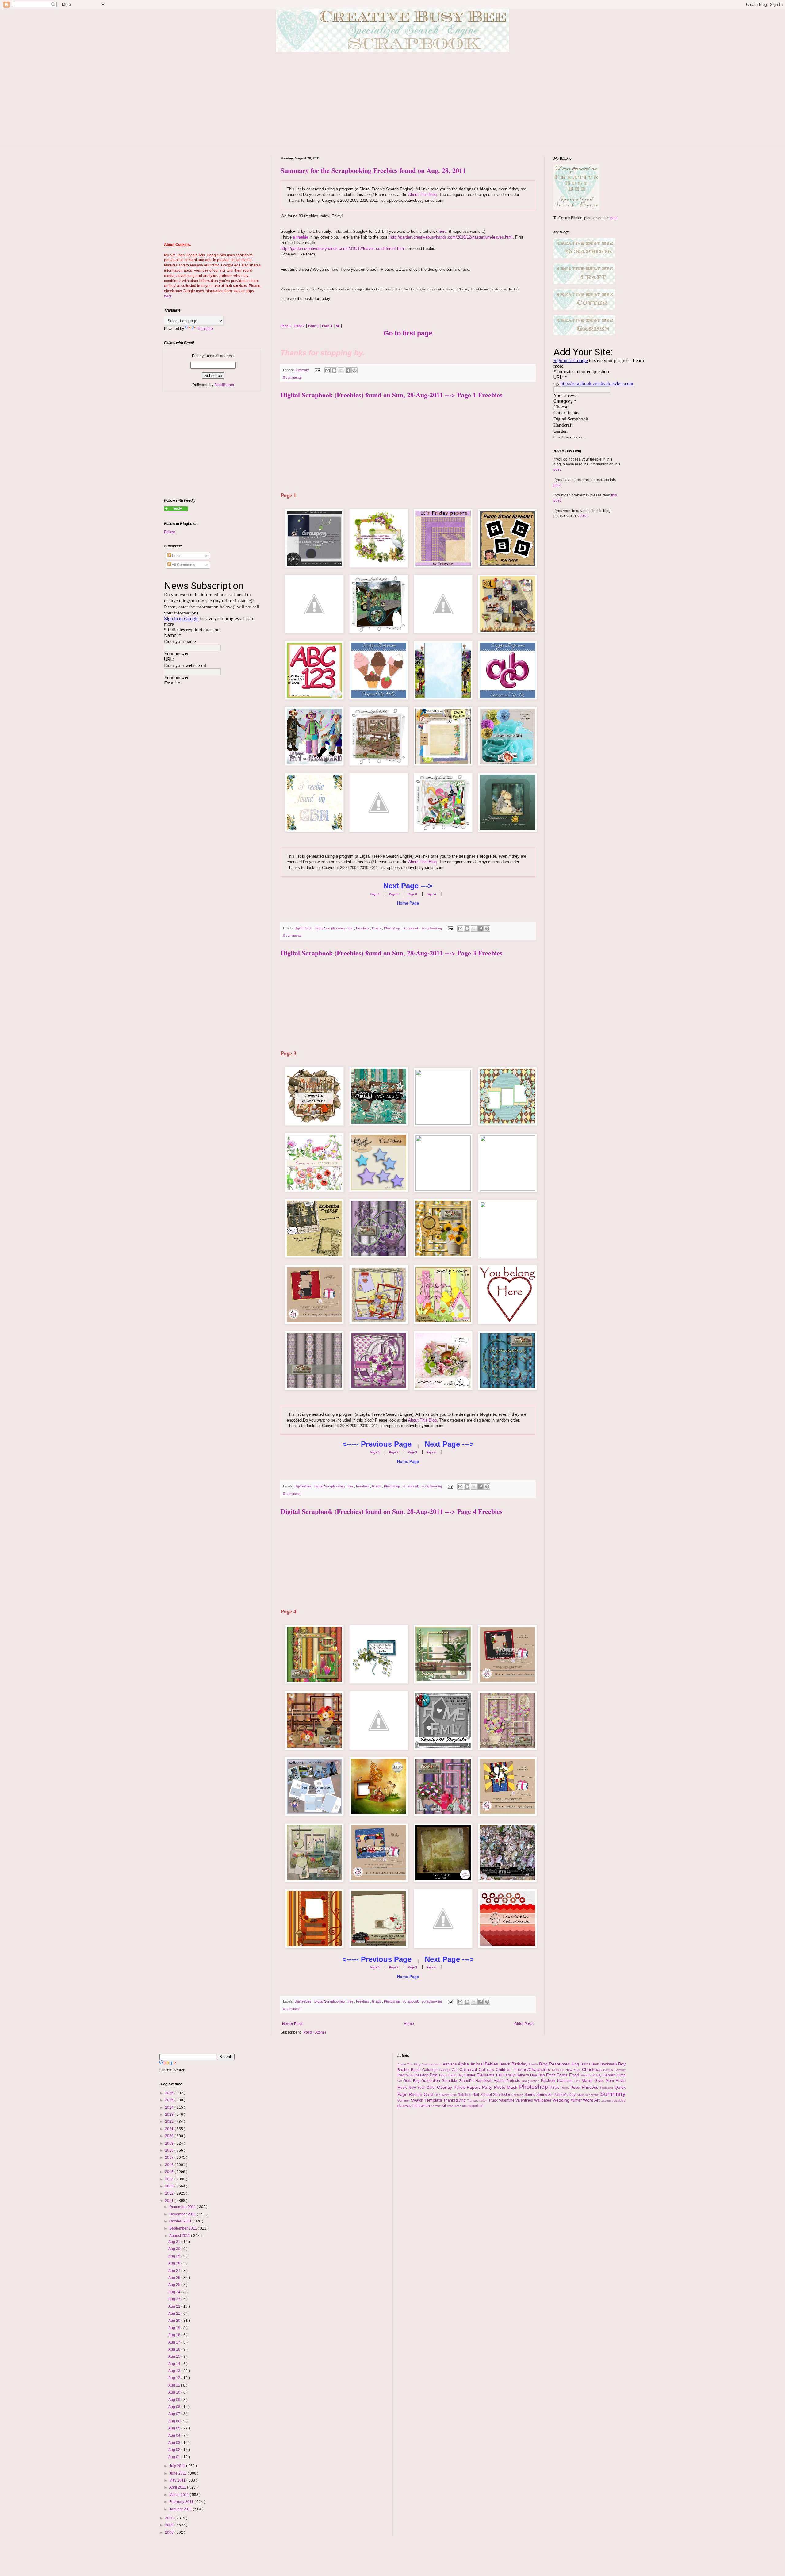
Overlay (445, 2087)
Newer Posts (293, 2024)
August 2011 (180, 2236)
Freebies (363, 928)
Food (575, 2075)
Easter (471, 2075)
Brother (404, 2070)
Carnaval (469, 2069)
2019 (170, 2143)
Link (578, 2081)
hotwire (436, 2106)
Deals (410, 2075)
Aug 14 (175, 2364)
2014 (170, 2179)
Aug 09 (175, 2400)
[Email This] (327, 370)
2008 (170, 2532)
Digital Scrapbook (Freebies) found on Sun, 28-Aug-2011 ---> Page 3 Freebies (392, 953)
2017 (170, 2157)
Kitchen (549, 2080)
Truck (494, 2100)
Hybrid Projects (507, 2081)
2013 (170, 2186)
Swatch (418, 2100)
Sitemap (518, 2095)
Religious (465, 2095)
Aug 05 (175, 2428)
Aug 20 (175, 2321)
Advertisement (432, 2064)
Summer (404, 2100)
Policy (566, 2088)
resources (455, 2106)
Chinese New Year (567, 2070)
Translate (205, 329)
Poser (576, 2088)
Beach (505, 2064)
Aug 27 (175, 2271)
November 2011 (183, 2214)
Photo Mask (507, 2087)
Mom (611, 2081)
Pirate (555, 2088)
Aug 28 (175, 2263)
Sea (497, 2095)
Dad (402, 2075)
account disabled (614, 2101)
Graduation (431, 2081)
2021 (170, 2129)
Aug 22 (175, 2306)
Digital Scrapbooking (330, 928)
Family (510, 2075)
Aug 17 (175, 2342)
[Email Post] (317, 370)
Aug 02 (175, 2450)
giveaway (405, 2106)
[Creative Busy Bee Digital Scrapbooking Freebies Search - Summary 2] (176, 510)
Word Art (592, 2100)
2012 (170, 2193)
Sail (476, 2095)
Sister (506, 2095)
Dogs (444, 2075)
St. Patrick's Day (562, 2095)
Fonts (563, 2075)
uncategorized (473, 2106)
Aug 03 (175, 2443)
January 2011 (181, 2509)
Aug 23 (175, 2299)
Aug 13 (175, 2371)
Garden (610, 2075)
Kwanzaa (566, 2081)
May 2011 (178, 2480)
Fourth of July (592, 2075)
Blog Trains (581, 2064)
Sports (530, 2095)
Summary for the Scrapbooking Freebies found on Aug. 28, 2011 (373, 170)
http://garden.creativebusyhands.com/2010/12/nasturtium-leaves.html (451, 237)
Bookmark (609, 2064)
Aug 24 (175, 2292)
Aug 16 (175, 2349)
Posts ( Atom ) (315, 2032)
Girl (400, 2081)
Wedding (562, 2100)
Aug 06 (175, 2421)
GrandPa (467, 2081)
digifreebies (304, 928)
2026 (170, 2093)
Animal (478, 2064)
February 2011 (182, 2502)
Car (456, 2070)
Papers (474, 2087)
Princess (591, 2087)
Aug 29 (175, 2256)
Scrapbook (411, 928)
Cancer (446, 2070)
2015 (170, 2172)
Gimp (621, 2075)
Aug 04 (175, 2436)
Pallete (460, 2088)
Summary (302, 370)
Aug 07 (175, 2414)
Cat (483, 2069)
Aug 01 (175, 2457)
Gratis (377, 928)
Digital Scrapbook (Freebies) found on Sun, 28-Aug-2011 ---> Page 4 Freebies (392, 1511)
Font (551, 2075)
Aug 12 (175, 2378)
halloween (422, 2106)
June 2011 (178, 2473)
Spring (542, 2095)
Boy (622, 2064)
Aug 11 (175, 2385)
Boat (596, 2064)
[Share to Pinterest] (354, 370)
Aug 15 (175, 2356)
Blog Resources (555, 2064)
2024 (170, 2107)
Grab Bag (412, 2081)
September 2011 (184, 2228)
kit (445, 2105)
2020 (170, 2136)
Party (488, 2087)
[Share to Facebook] (348, 370)
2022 (170, 2122)
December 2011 (183, 2207)
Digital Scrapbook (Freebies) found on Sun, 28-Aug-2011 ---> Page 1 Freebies (392, 395)
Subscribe (592, 2095)
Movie (620, 2081)
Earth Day (457, 2075)
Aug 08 (175, 2407)
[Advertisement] (392, 104)
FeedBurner (224, 385)
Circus (609, 2070)
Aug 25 (175, 2285)
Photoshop (392, 928)
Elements (486, 2075)
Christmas (593, 2069)
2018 (170, 2150)
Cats (491, 2070)
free (351, 928)
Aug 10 (175, 2392)
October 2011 (181, 2221)
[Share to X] (341, 370)
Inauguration (531, 2081)
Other (432, 2088)
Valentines (525, 2100)
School (487, 2095)
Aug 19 (175, 2328)
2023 (170, 2115)
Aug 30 (175, 2249)
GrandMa (450, 2081)
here (443, 231)
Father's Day (527, 2075)
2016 (170, 2165)
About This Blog (422, 195)
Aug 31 (175, 2242)
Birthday (520, 2064)
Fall (500, 2075)
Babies (492, 2064)
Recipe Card (422, 2094)
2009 (170, 2525)
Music (403, 2088)
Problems (607, 2088)
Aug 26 (175, 2278)
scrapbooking (432, 928)
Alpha (464, 2064)
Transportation (478, 2101)
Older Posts (524, 2024)
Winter (577, 2100)
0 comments (292, 377)
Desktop (422, 2075)
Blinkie (534, 2064)
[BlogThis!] (334, 370)
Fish (542, 2075)
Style (581, 2095)
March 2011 (180, 2495)
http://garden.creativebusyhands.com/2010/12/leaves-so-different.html (343, 249)
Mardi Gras (594, 2080)
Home (409, 2024)
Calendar (431, 2070)
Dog (434, 2075)
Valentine (507, 2100)
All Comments (183, 565)
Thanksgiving (455, 2100)
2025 (170, 2100)
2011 (170, 2201)
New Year (417, 2088)
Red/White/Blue (446, 2095)
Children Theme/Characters (524, 2069)
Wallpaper (543, 2100)
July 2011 (178, 2466)
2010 (170, 2518)
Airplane (450, 2064)
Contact (620, 2070)
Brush (417, 2070)
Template (434, 2100)
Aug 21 (175, 2314)
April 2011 (178, 2487)
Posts (176, 556)
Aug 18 (175, 2335)
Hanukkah (485, 2081)
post (614, 218)
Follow (170, 532)
